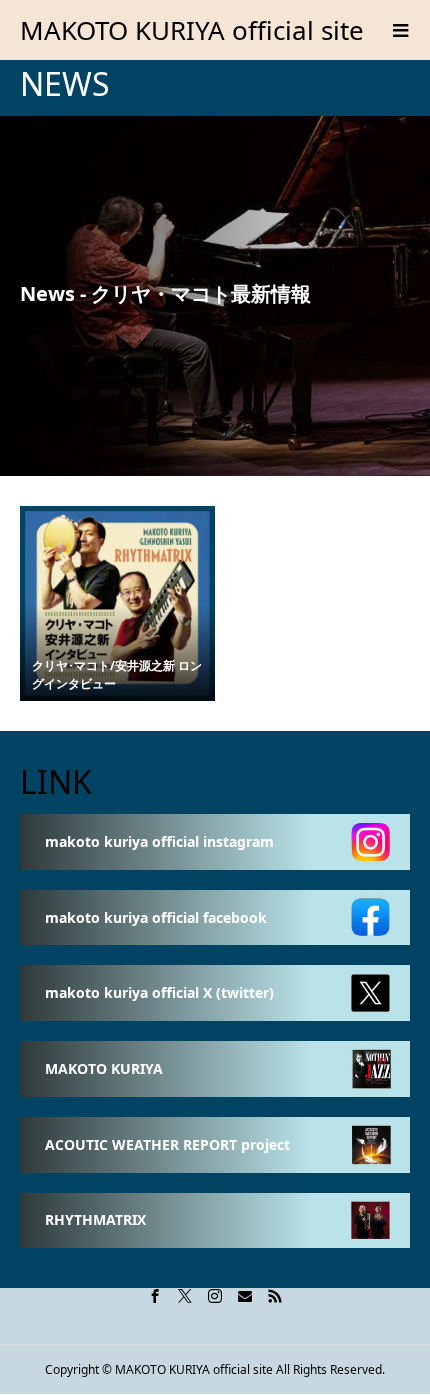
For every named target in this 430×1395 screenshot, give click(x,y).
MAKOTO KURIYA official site (192, 30)
